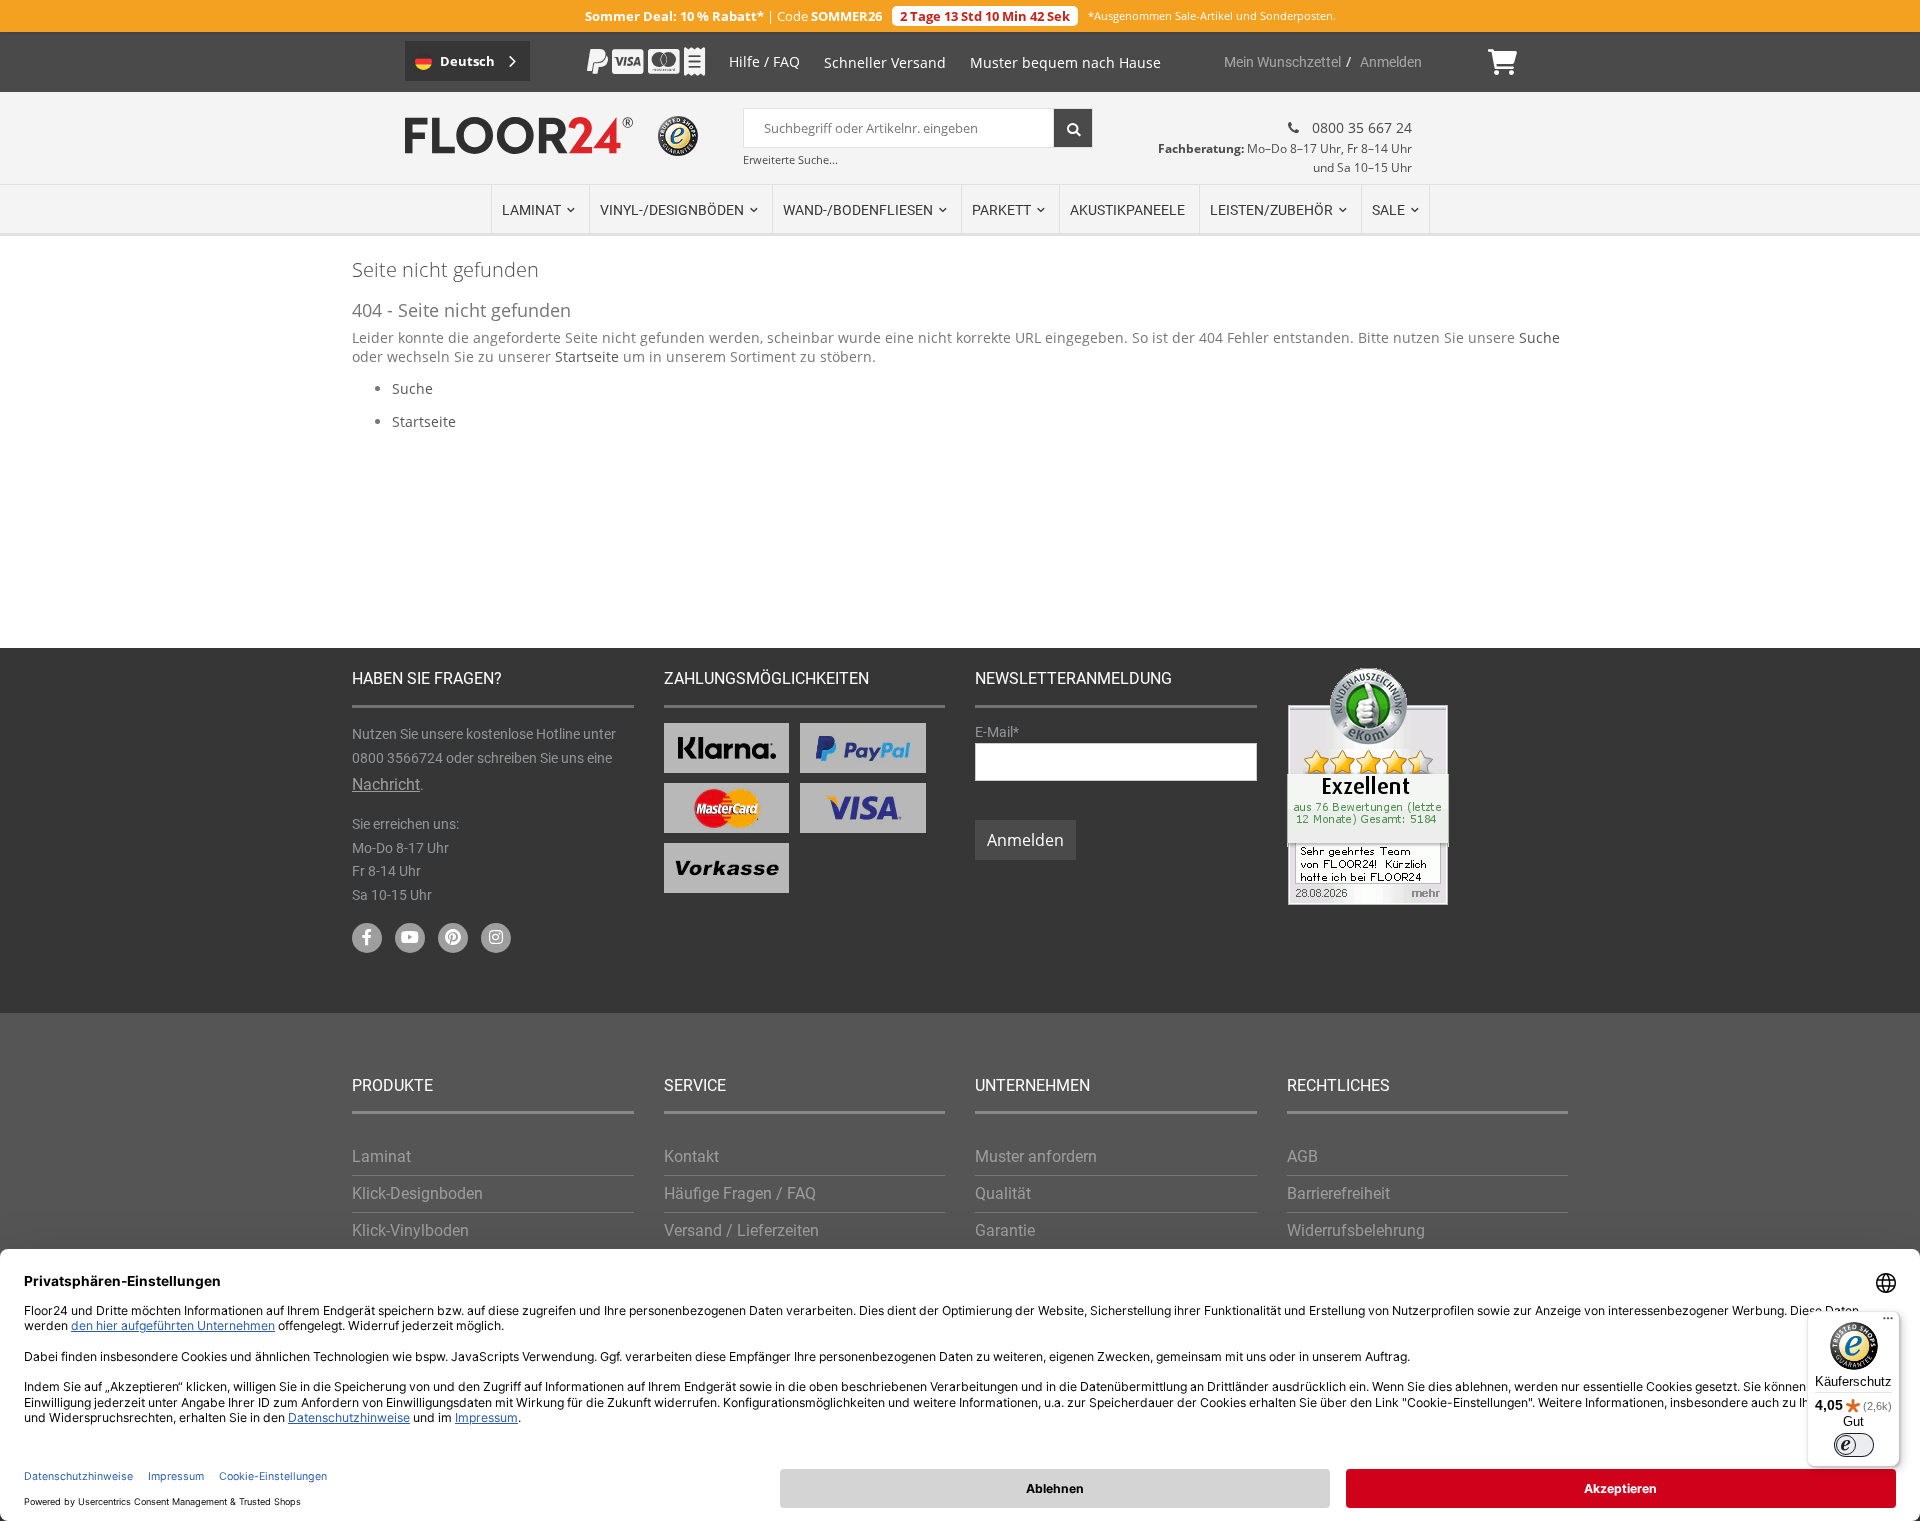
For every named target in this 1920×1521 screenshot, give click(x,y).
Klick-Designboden (417, 1193)
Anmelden (1391, 62)
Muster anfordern (1036, 1156)
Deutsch (467, 61)
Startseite (587, 356)
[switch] (1854, 1445)
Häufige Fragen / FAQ (740, 1193)
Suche (1539, 337)
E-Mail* (997, 732)
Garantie (1005, 1230)
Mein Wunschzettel (1282, 62)
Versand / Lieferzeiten (741, 1230)
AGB (1302, 1156)
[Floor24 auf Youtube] (410, 938)
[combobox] (918, 128)
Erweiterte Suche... (790, 159)
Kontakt (691, 1156)
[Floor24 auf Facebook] (367, 938)
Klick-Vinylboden (410, 1230)
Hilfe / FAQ (764, 61)
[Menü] (1888, 1323)
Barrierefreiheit (1338, 1193)
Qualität (1003, 1193)
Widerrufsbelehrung (1356, 1230)
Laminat (381, 1156)
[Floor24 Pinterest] (453, 938)
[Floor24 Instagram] (496, 938)
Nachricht (386, 784)
